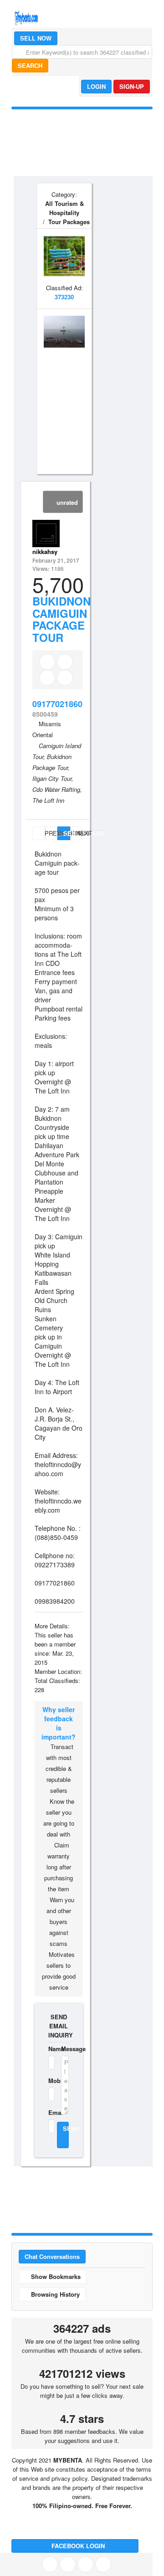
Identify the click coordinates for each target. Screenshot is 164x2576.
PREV (44, 833)
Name (49, 2049)
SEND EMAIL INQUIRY (59, 2026)
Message (65, 2049)
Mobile (49, 2081)
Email (49, 2112)
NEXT (79, 833)
